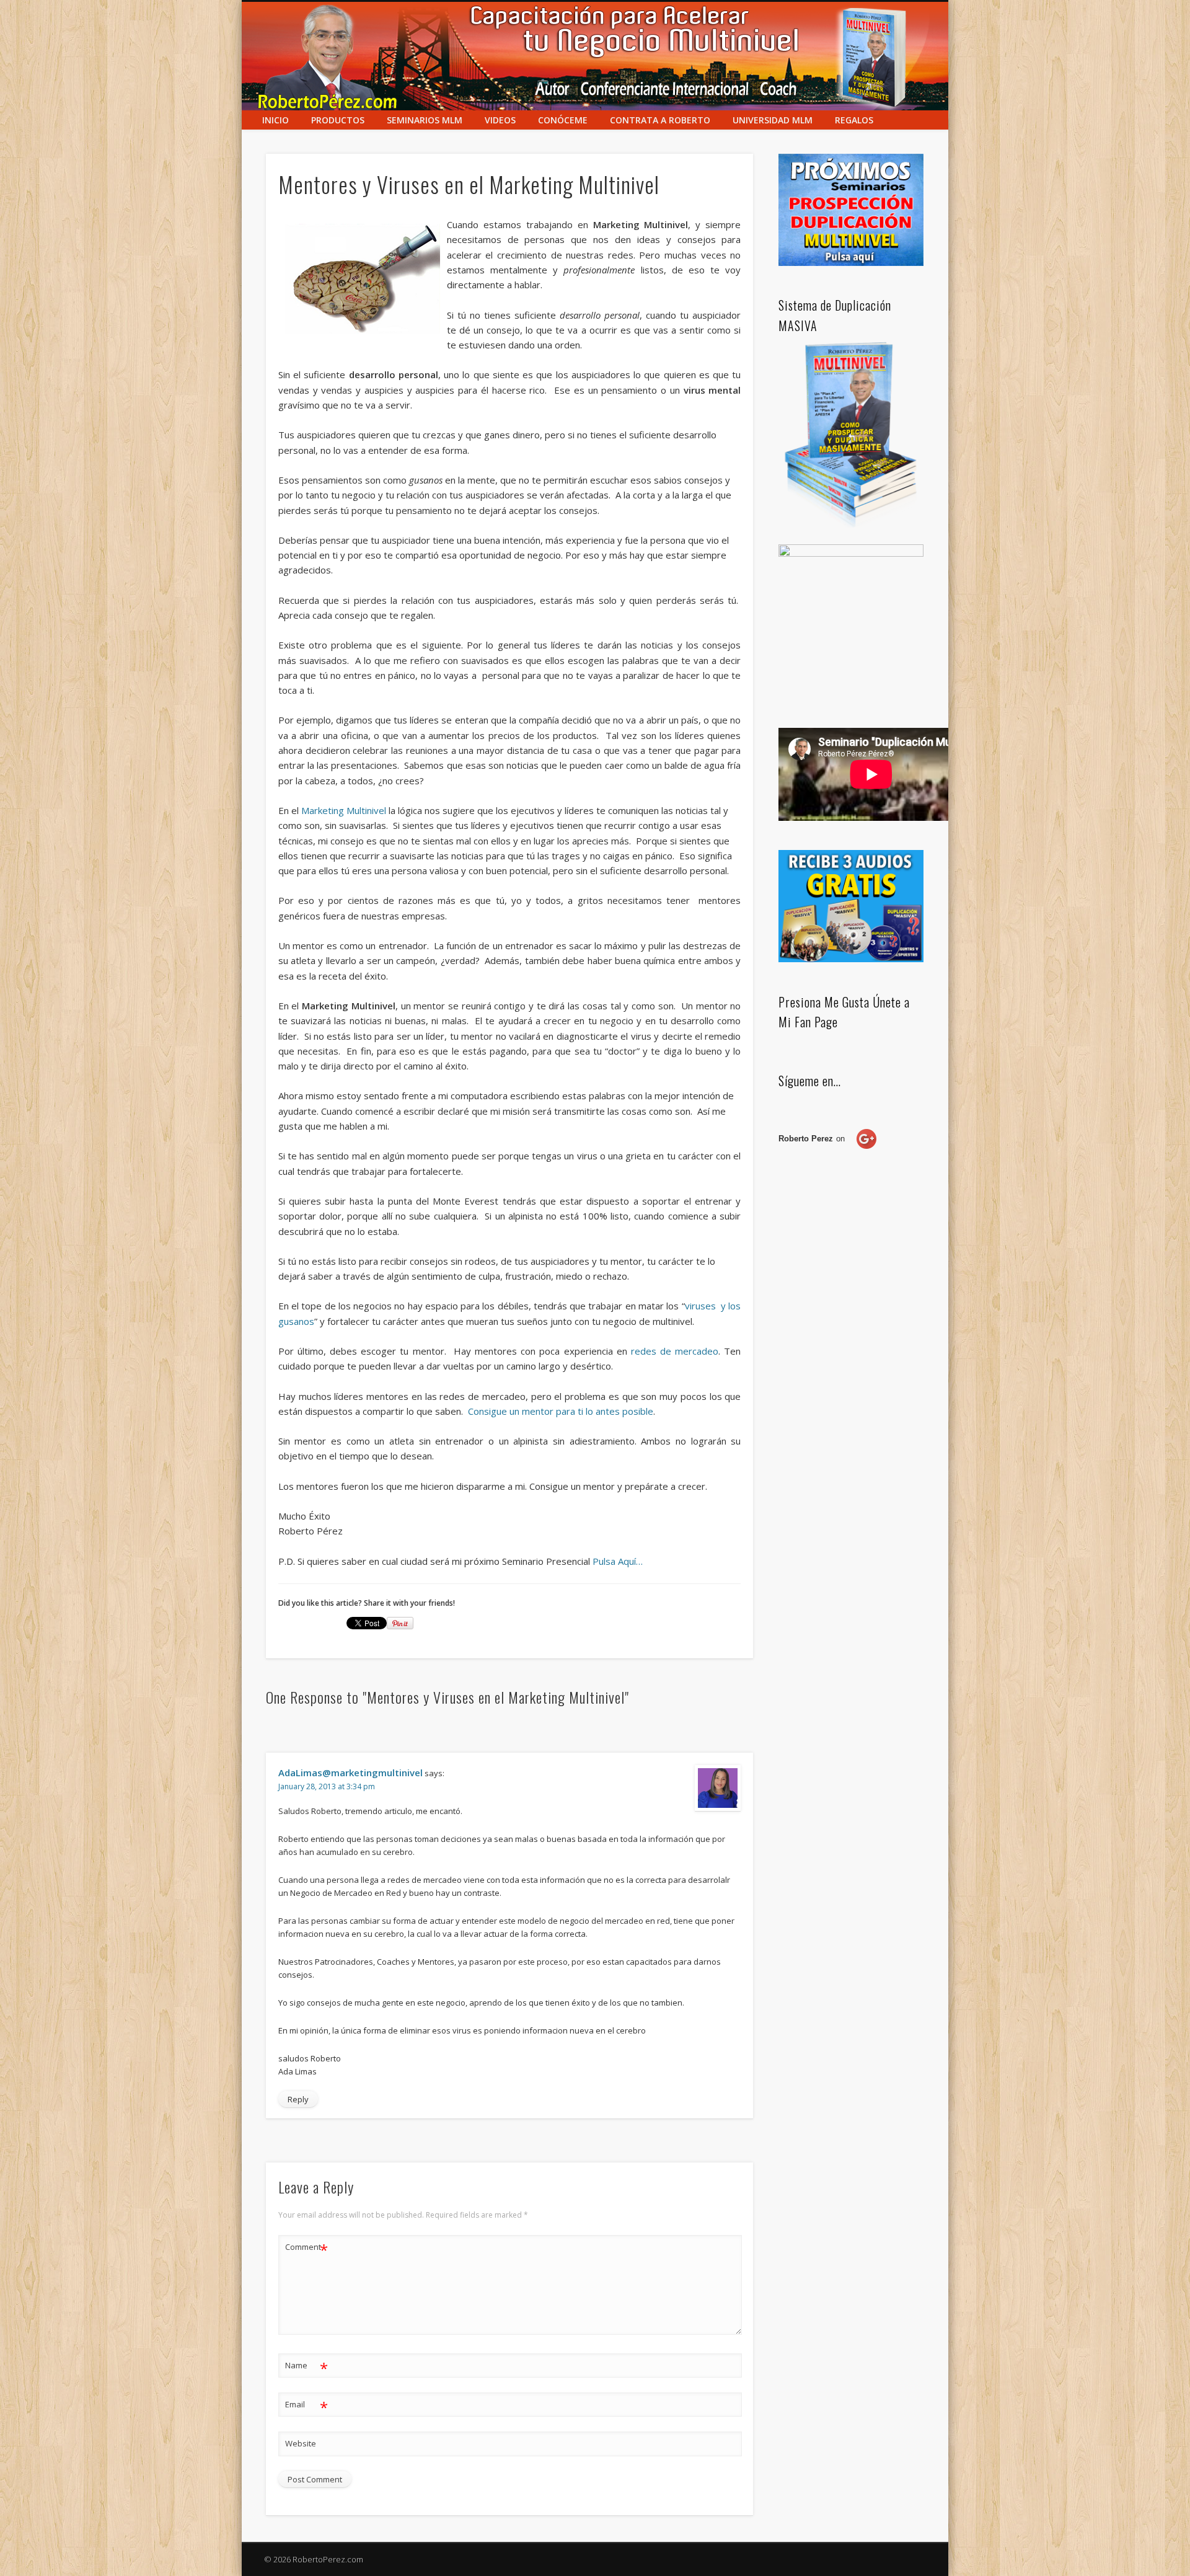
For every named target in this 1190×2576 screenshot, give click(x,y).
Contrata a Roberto (660, 120)
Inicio (275, 120)
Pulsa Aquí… (618, 1561)
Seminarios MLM (425, 120)
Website (301, 2443)
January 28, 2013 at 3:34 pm (327, 1786)
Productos (338, 120)
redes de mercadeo (675, 1351)
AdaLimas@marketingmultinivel (350, 1773)
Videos (500, 120)
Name (306, 2367)
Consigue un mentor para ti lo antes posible (561, 1411)
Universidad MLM (773, 120)
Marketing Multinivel (344, 810)
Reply (298, 2099)
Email (306, 2406)
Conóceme (563, 120)
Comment (306, 2249)
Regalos (854, 120)
